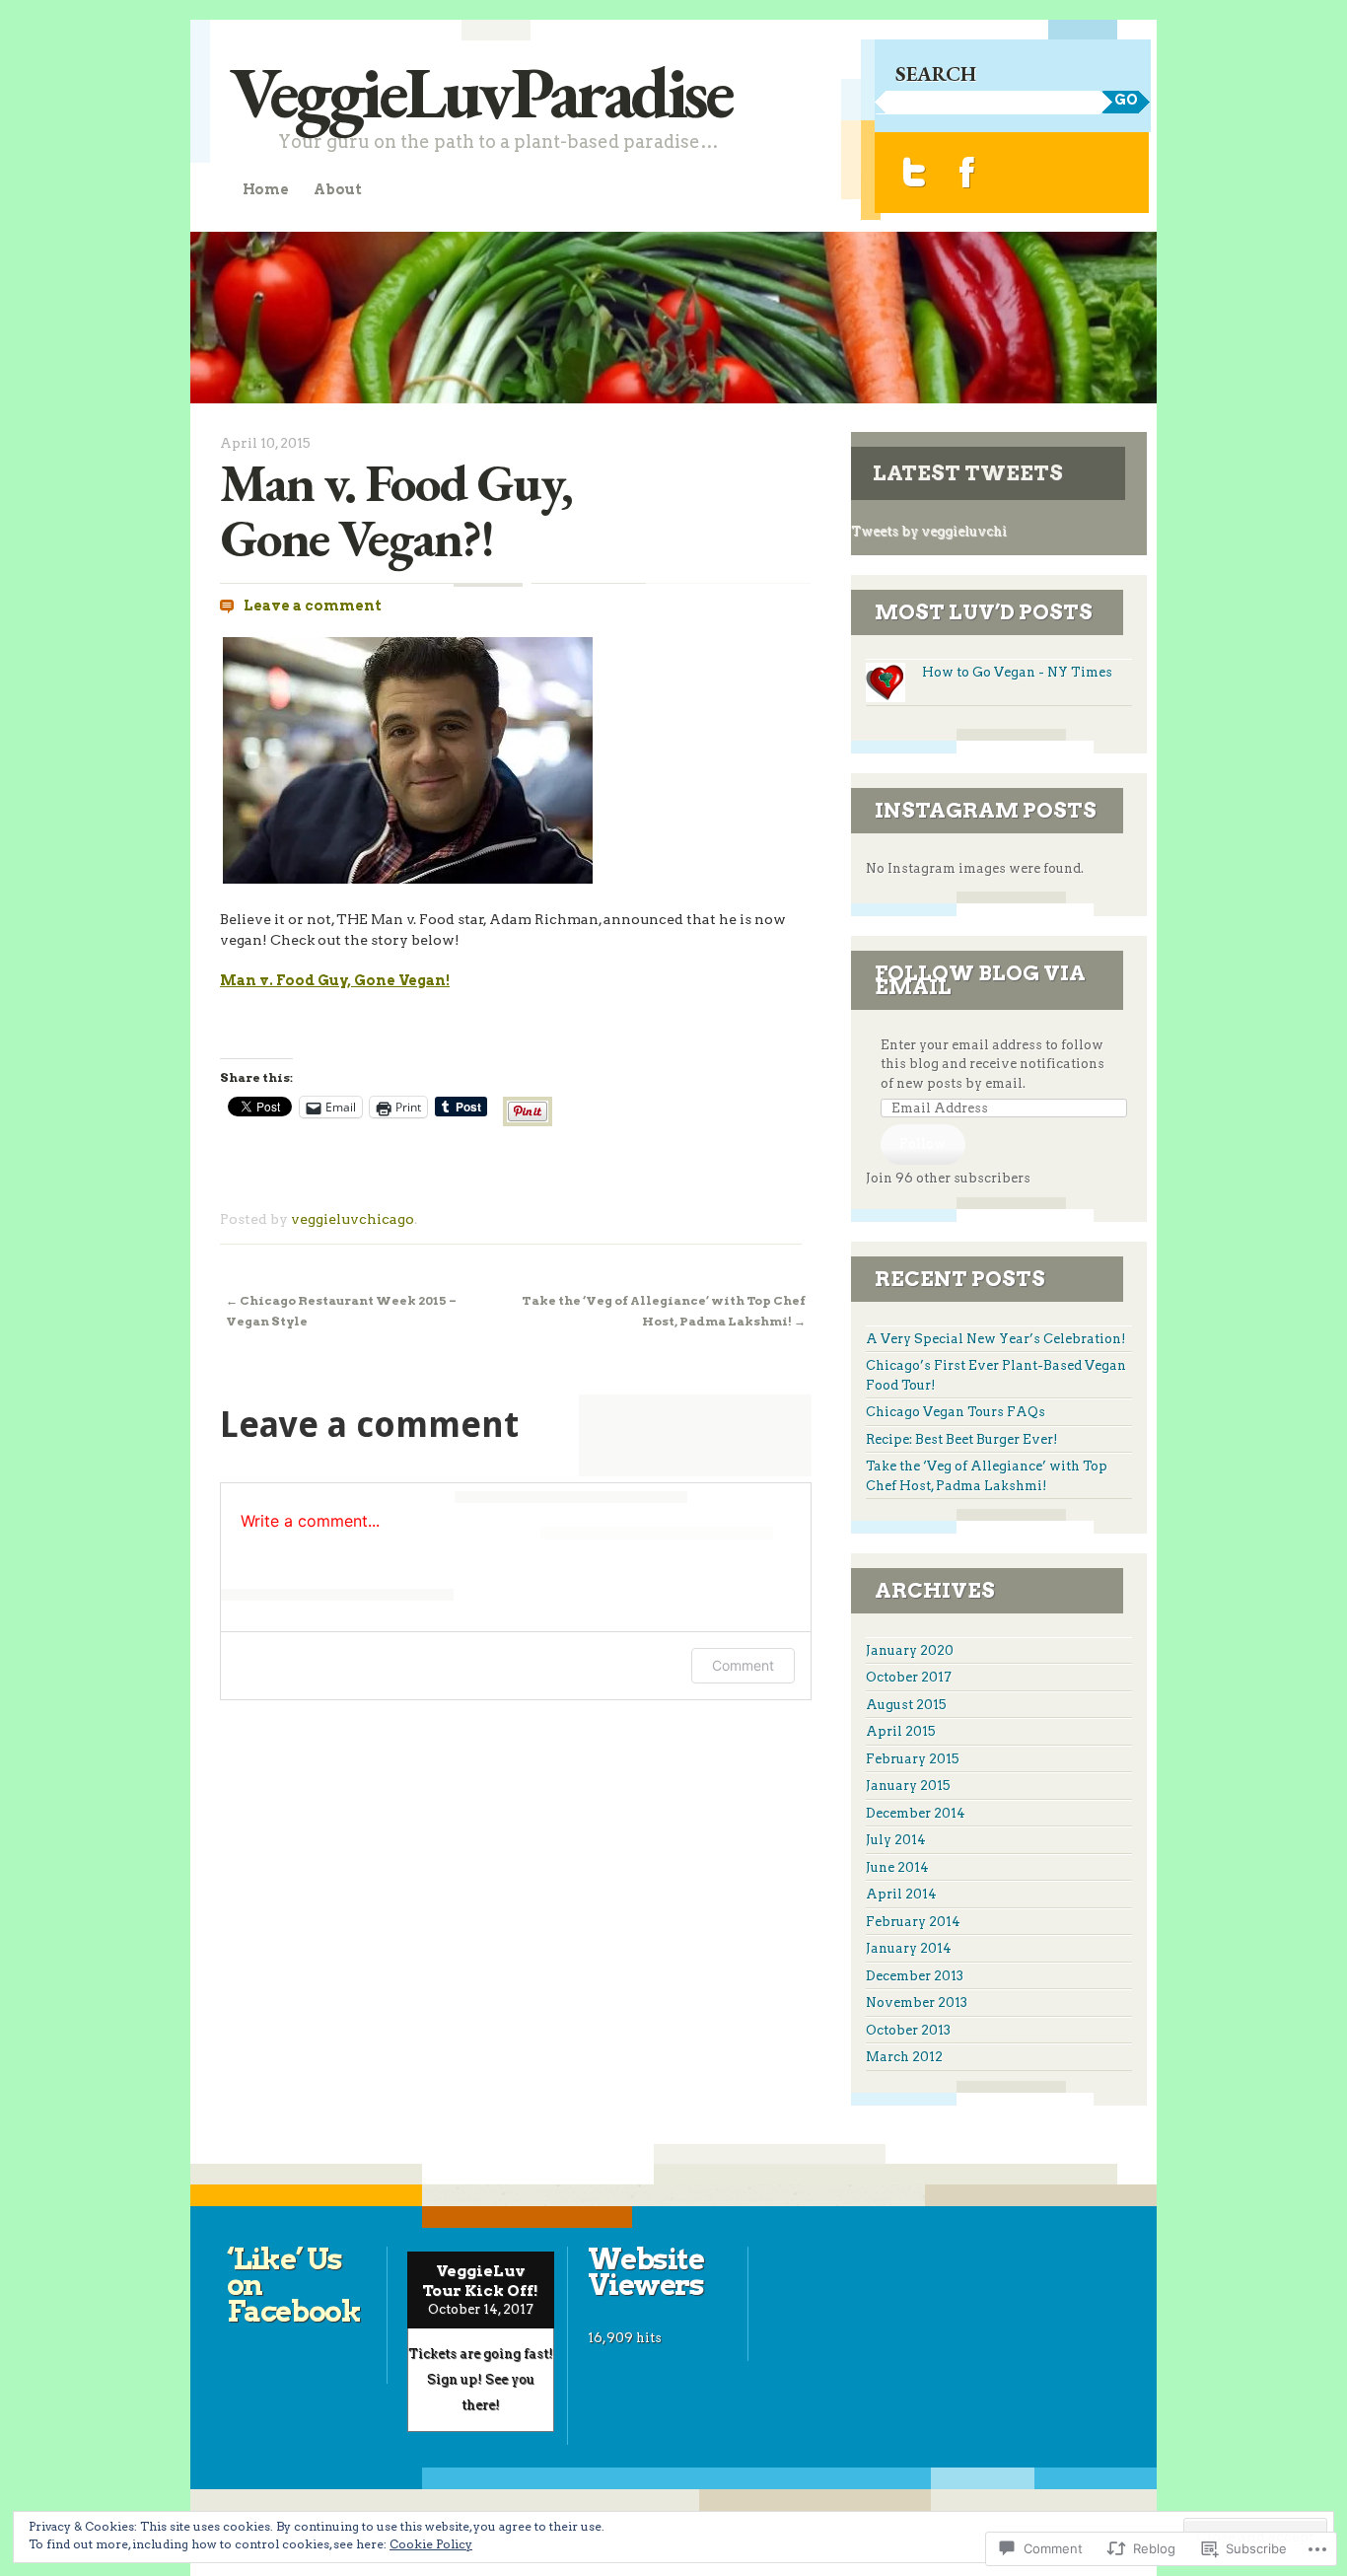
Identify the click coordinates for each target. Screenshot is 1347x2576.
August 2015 (906, 1705)
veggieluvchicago (353, 1219)
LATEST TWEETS (968, 473)
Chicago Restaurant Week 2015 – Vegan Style (341, 1310)
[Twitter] (915, 172)
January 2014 (909, 1948)
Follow (922, 1144)
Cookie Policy (431, 2544)
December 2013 (915, 1976)
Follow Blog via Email (980, 980)
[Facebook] (967, 172)
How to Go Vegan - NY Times (1017, 672)
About (337, 189)
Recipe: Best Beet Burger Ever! (962, 1439)
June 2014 (897, 1867)
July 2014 (896, 1840)
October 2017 (909, 1677)
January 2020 (910, 1650)
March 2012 (904, 2057)
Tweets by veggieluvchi (929, 531)
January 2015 (908, 1786)
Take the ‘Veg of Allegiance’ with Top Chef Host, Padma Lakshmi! (664, 1310)
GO (1126, 100)
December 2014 (916, 1813)
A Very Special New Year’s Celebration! (996, 1339)
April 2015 (901, 1731)
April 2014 (901, 1894)
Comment (743, 1665)
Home (266, 189)
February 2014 (913, 1922)
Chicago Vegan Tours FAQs (956, 1412)
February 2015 (913, 1759)
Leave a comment (313, 606)
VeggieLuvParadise (481, 91)
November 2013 (917, 2003)
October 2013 (908, 2030)
